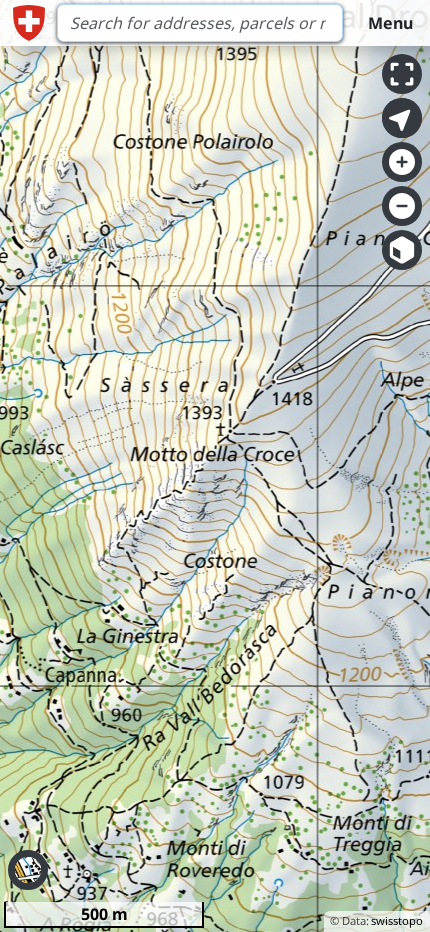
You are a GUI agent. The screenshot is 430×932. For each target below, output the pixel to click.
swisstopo (397, 920)
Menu (390, 23)
